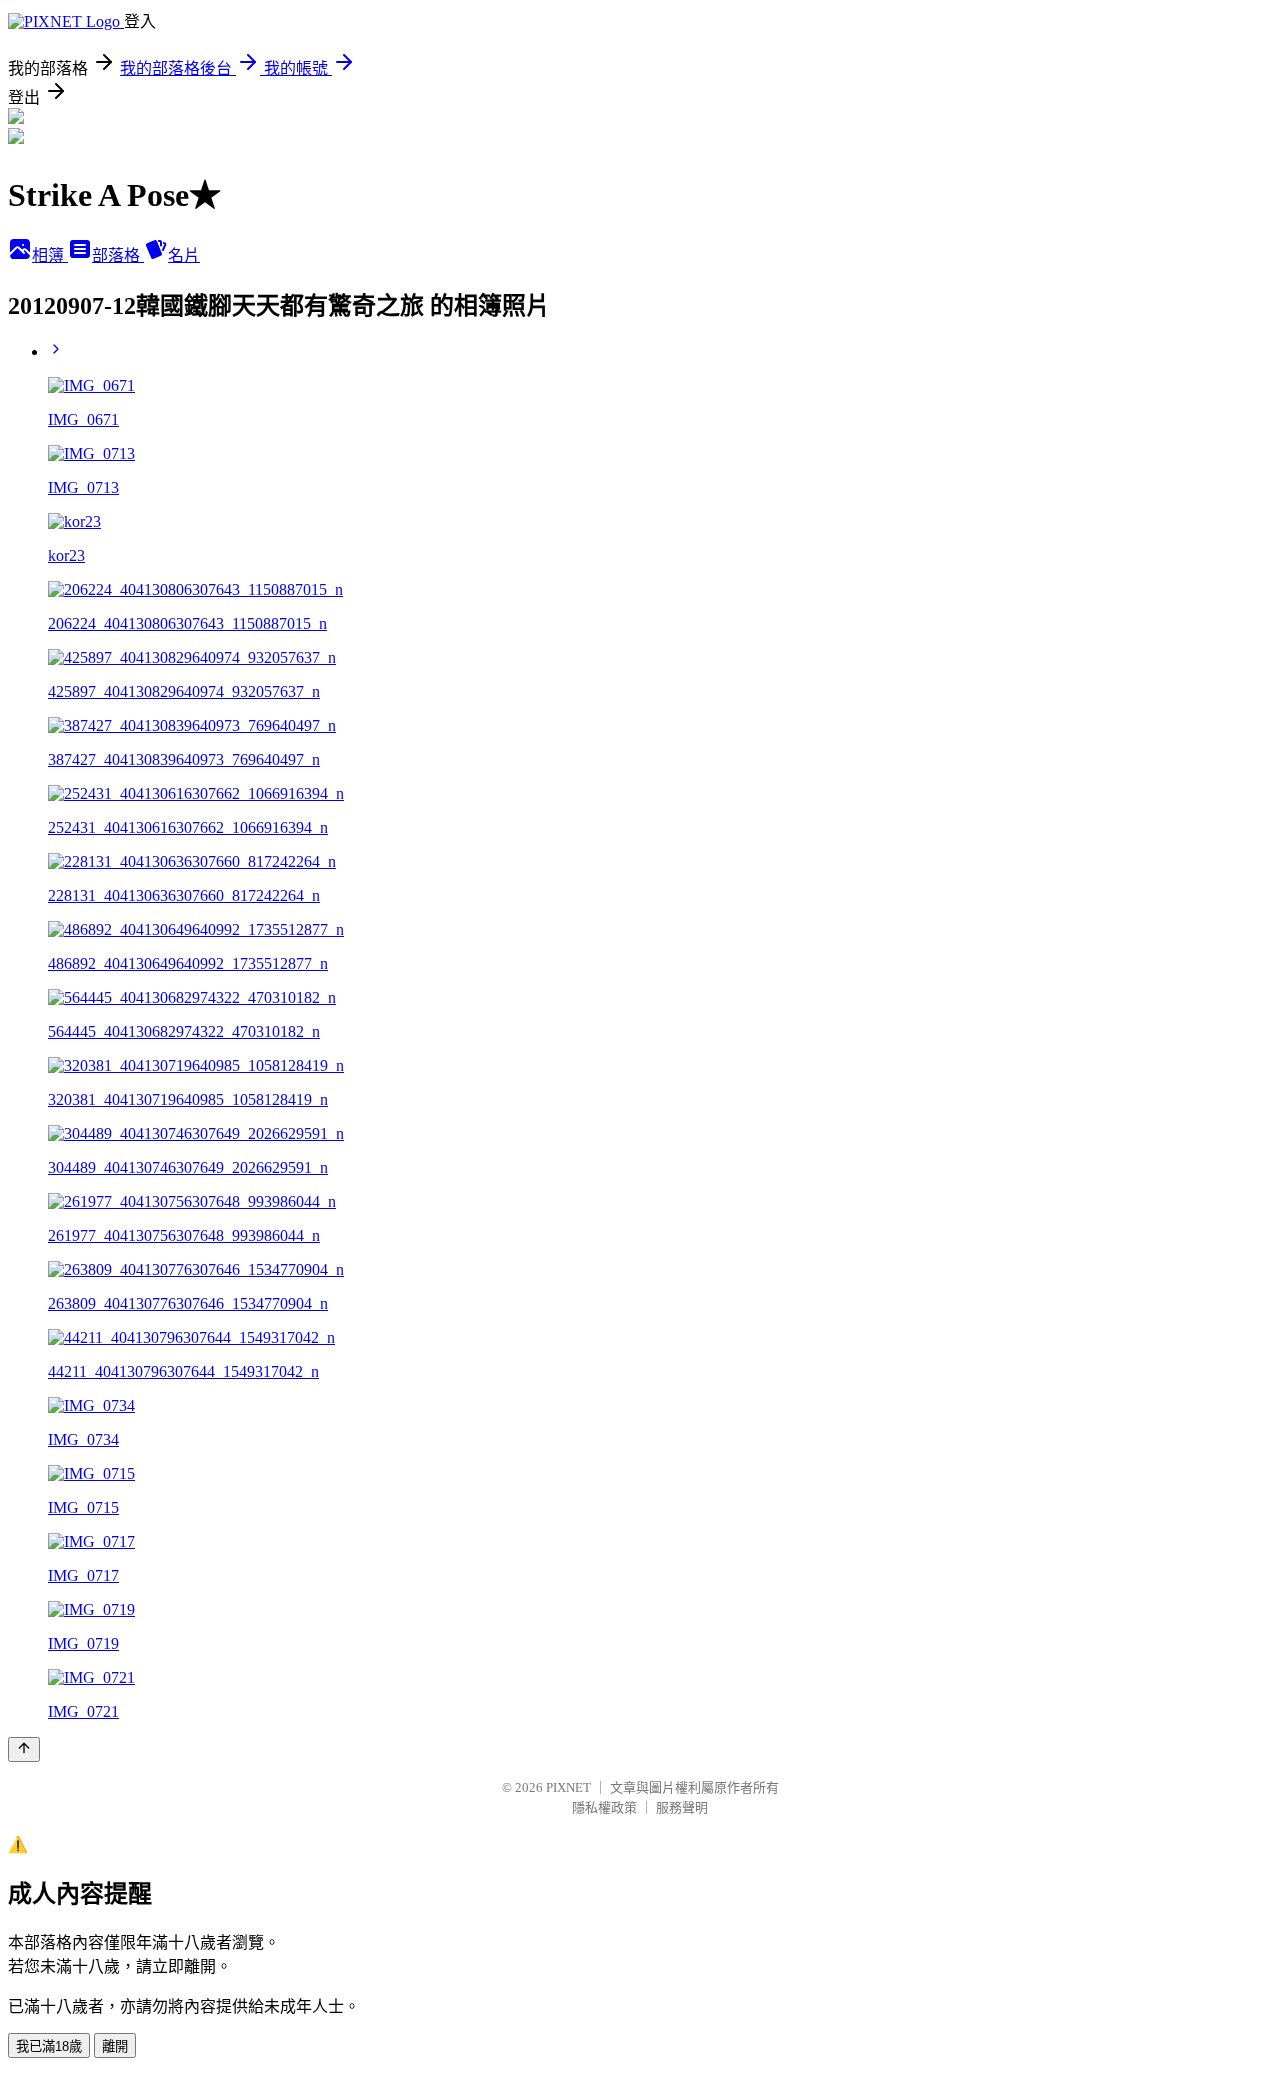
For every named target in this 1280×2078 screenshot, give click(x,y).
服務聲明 (682, 1807)
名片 (184, 255)
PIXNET (568, 1787)
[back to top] (24, 1749)
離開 (115, 2046)
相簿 (50, 255)
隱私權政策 (604, 1807)
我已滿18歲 (49, 2046)
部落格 (118, 255)
